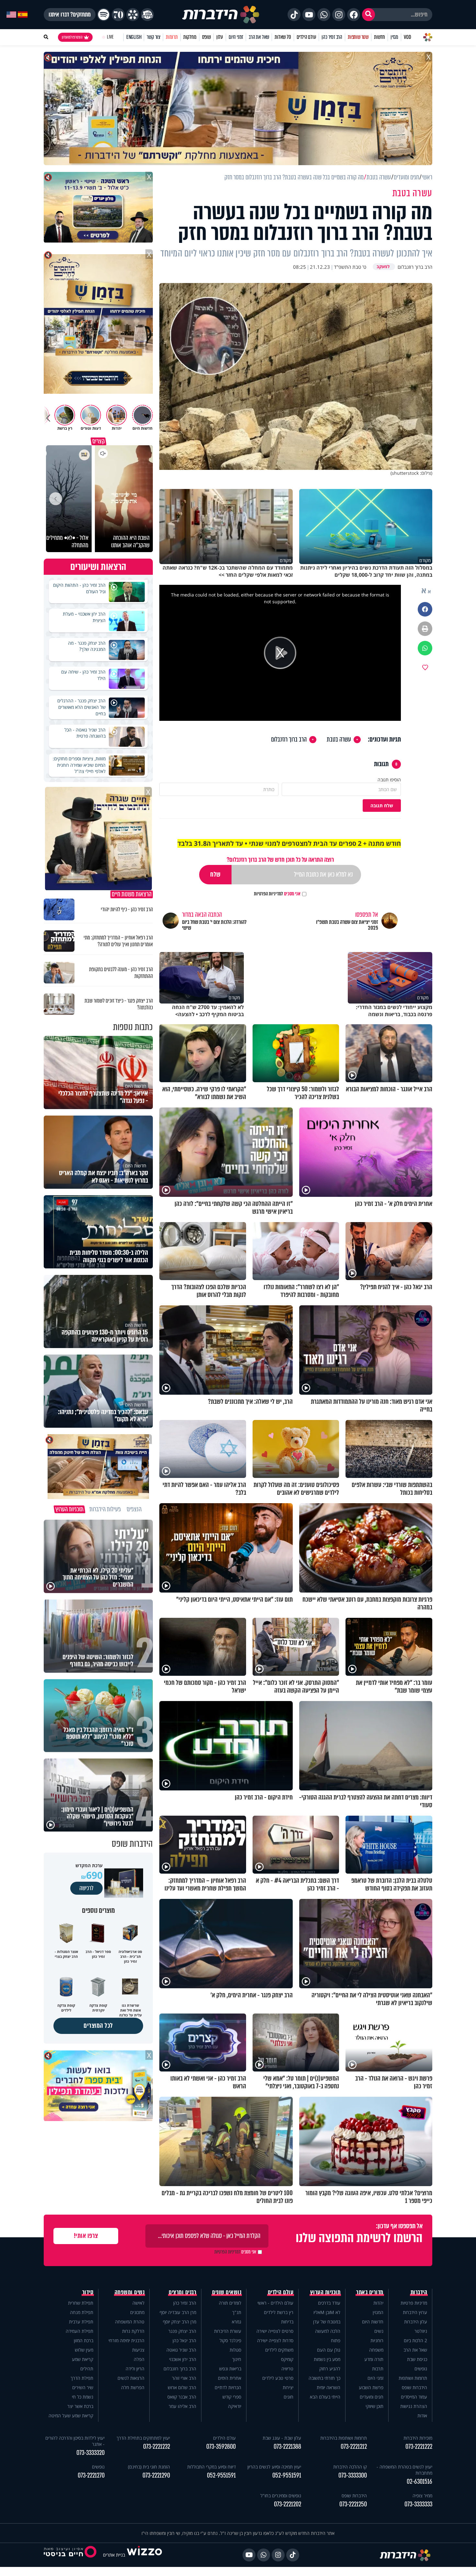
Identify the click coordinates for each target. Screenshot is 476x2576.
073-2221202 (288, 2504)
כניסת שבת (417, 2359)
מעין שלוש (84, 2350)
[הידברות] (221, 15)
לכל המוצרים (98, 2026)
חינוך (237, 2359)
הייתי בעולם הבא (325, 2397)
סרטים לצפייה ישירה (275, 2331)
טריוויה (287, 2369)
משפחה (376, 2350)
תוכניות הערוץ (325, 2292)
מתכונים (137, 2312)
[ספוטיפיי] (104, 15)
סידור (88, 2292)
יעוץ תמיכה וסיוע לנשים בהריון (274, 2467)
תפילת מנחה (82, 2312)
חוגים (289, 2397)
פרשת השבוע (371, 2387)
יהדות (378, 2303)
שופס (206, 37)
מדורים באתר (370, 2292)
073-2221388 (287, 2447)
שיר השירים (83, 2387)
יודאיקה (235, 2406)
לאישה (138, 2303)
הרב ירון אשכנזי (183, 2359)
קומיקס (287, 2359)
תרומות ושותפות (413, 2378)
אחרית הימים (230, 2378)
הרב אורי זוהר (184, 2378)
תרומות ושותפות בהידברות (344, 2438)
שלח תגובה (382, 806)
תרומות (172, 37)
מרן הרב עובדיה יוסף (178, 2312)
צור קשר (153, 37)
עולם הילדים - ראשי (275, 2303)
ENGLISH (134, 37)
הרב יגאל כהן (184, 2340)
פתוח (336, 2340)
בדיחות (287, 2322)
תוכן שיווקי (374, 2406)
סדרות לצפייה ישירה (275, 2340)
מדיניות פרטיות (414, 2303)
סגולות (235, 2350)
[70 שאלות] (118, 15)
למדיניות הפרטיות (268, 894)
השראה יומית (329, 2387)
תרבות (378, 2369)
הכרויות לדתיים (228, 2387)
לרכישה (86, 1888)
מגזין (394, 37)
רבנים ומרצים (182, 2292)
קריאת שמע (83, 2359)
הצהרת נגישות (414, 2406)
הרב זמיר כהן (332, 37)
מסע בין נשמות (327, 2359)
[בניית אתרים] (144, 2555)
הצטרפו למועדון (72, 37)
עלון (220, 37)
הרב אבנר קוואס (182, 2397)
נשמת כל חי (83, 2397)
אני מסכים (277, 894)
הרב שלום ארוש (182, 2387)
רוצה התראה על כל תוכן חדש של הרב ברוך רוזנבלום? (280, 860)
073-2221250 (353, 2504)
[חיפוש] (368, 15)
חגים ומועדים (372, 2397)
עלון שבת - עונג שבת (282, 2438)
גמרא (237, 2322)
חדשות (380, 37)
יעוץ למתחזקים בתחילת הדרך (143, 2438)
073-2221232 (157, 2447)
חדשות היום (373, 2322)
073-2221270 (91, 2475)
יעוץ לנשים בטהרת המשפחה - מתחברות (404, 2470)
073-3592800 (221, 2447)
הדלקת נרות (133, 2331)
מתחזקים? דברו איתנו (70, 15)
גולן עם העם (329, 2350)
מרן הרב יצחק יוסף (180, 2322)
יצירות (288, 2387)
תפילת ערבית (81, 2322)
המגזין (378, 2312)
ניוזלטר (421, 2331)
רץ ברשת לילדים (279, 2312)
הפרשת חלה (133, 2387)
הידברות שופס (414, 2387)
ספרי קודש (232, 2397)
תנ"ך (237, 2312)
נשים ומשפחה (130, 2292)
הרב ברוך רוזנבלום (289, 740)
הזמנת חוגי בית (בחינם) (149, 2467)
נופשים (421, 2369)
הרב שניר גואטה (181, 2350)
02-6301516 (419, 2482)
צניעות (138, 2350)
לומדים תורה (230, 2303)
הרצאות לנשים (131, 2378)
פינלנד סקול (230, 2340)
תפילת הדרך (82, 2378)
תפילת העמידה (79, 2331)
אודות (422, 2416)
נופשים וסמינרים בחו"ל (281, 2496)
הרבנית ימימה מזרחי (126, 2340)
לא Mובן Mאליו (327, 2312)
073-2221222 (419, 2447)
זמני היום (236, 37)
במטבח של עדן (327, 2322)
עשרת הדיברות (228, 2331)
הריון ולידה (135, 2369)
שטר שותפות (358, 37)
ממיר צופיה (422, 2496)
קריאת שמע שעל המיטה (71, 2416)
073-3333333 (418, 2504)
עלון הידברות (416, 2322)
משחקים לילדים (279, 2350)
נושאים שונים (227, 2292)
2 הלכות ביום (415, 2340)
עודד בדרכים (329, 2303)
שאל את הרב (259, 37)
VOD (407, 37)
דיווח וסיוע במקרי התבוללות (211, 2467)
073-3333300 (353, 2475)
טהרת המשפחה (130, 2322)
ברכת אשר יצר (80, 2406)
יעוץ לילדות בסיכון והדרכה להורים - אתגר (75, 2441)
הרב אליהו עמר (182, 2406)
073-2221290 (156, 2475)
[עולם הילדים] (147, 15)
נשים (379, 2331)
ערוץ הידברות (415, 2312)
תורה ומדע (374, 2359)
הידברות (419, 2292)
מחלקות (190, 37)
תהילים (87, 2369)
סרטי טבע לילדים (278, 2378)
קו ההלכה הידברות (350, 2467)
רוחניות (377, 2340)
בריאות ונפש (230, 2369)
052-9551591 (287, 2475)
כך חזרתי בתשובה (324, 2378)
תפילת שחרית (81, 2303)
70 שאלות (283, 37)
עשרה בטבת (339, 740)
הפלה (139, 2359)
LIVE (110, 37)
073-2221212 (354, 2447)
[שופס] (133, 15)
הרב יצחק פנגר (182, 2331)
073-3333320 (91, 2453)
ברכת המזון (84, 2340)
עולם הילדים (306, 37)
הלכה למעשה (328, 2331)
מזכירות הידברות (418, 2438)
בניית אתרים (114, 2555)
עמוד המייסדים (414, 2397)
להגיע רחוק (330, 2369)
